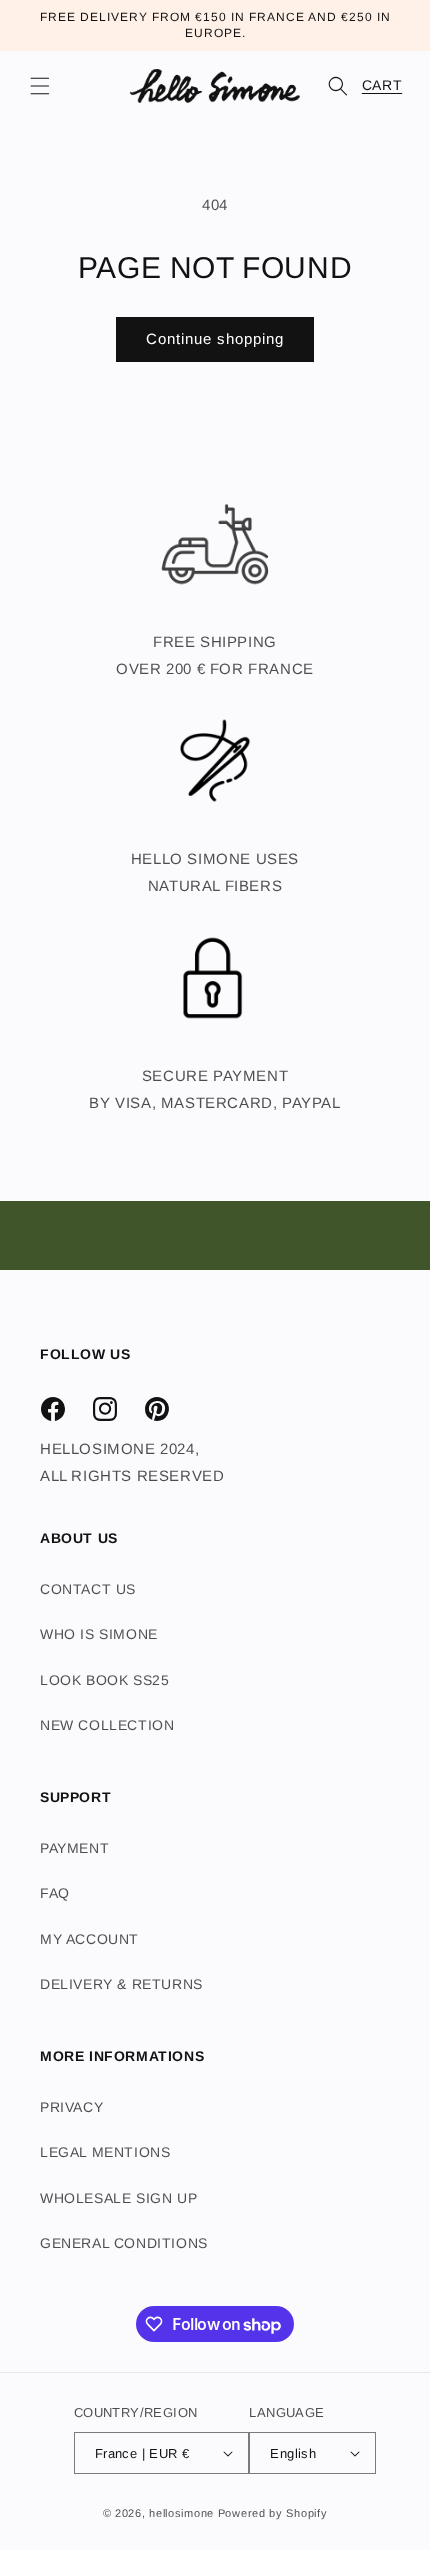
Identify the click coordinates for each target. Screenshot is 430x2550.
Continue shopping (215, 338)
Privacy (71, 2107)
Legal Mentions (105, 2152)
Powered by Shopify (273, 2513)
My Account (89, 1939)
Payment (74, 1848)
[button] (40, 86)
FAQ (55, 1893)
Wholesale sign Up (118, 2198)
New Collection (107, 1725)
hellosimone (181, 2513)
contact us (88, 1589)
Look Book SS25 (104, 1680)
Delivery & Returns (121, 1984)
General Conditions (124, 2243)
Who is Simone (99, 1634)
